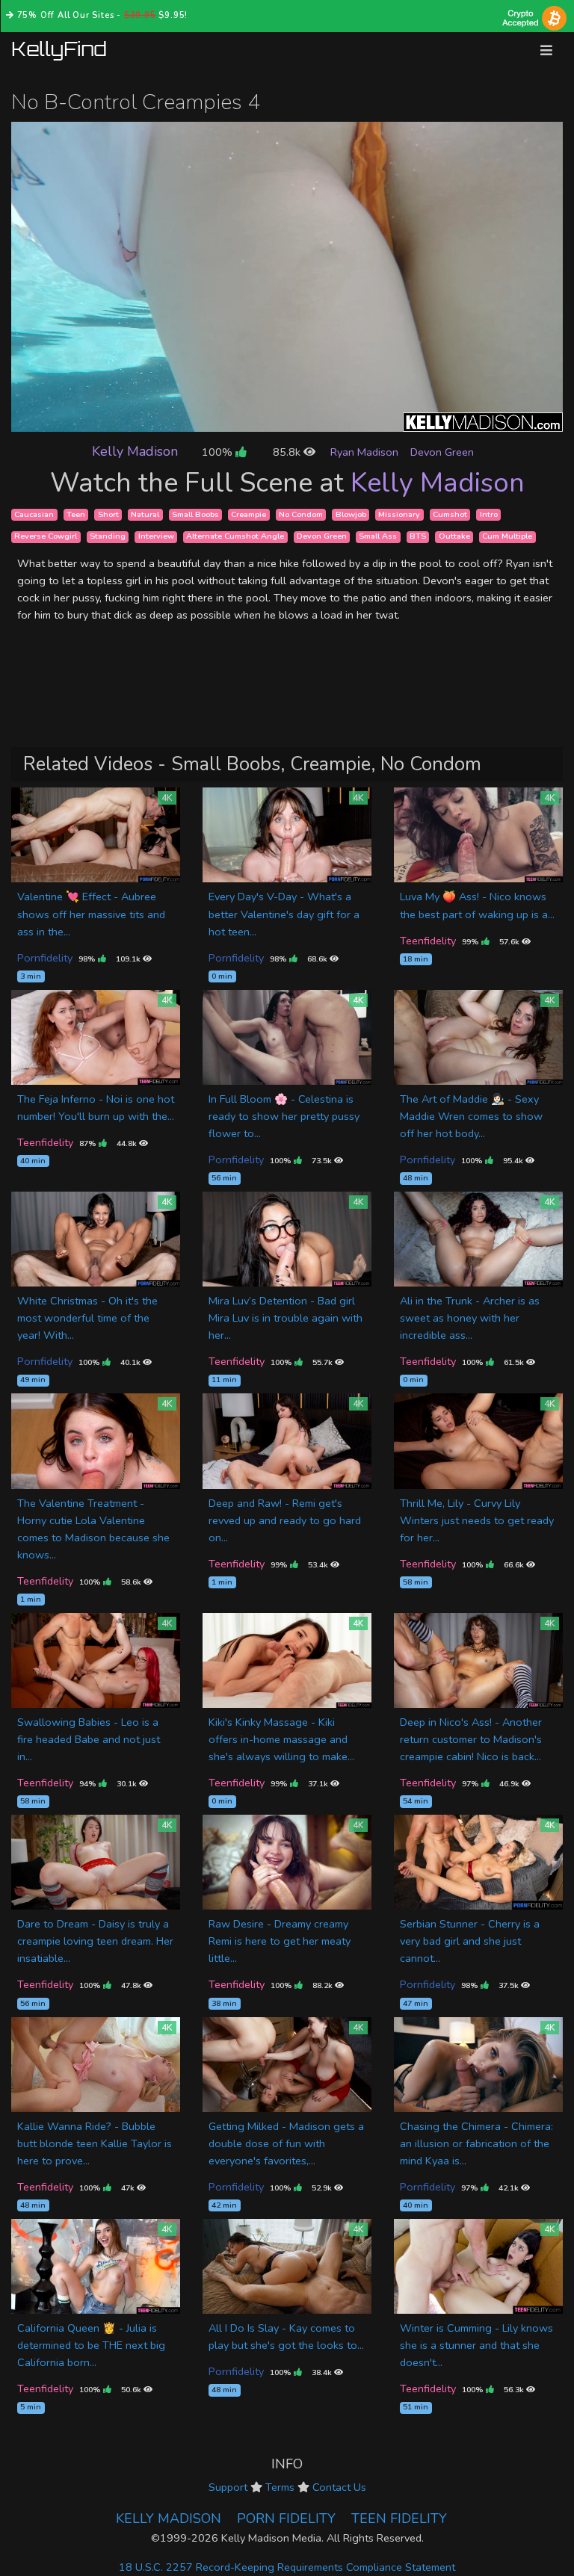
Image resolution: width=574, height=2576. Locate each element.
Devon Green (442, 452)
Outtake (454, 537)
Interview (156, 537)
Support (228, 2487)
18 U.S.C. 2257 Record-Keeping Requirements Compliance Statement (287, 2567)
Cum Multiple (507, 537)
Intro (489, 514)
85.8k (288, 452)
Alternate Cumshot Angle (235, 537)
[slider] (253, 420)
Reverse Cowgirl (46, 537)
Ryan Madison (364, 452)
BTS (418, 537)
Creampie (249, 514)
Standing (108, 537)
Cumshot (450, 514)
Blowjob (351, 514)
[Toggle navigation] (546, 50)
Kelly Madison (135, 451)
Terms (280, 2487)
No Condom (301, 514)
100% (219, 452)
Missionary (399, 514)
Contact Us (339, 2487)
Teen (76, 514)
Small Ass (378, 537)
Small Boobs (195, 514)
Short (108, 514)
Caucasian (34, 514)
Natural (145, 514)
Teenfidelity (428, 941)
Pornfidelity (45, 958)
